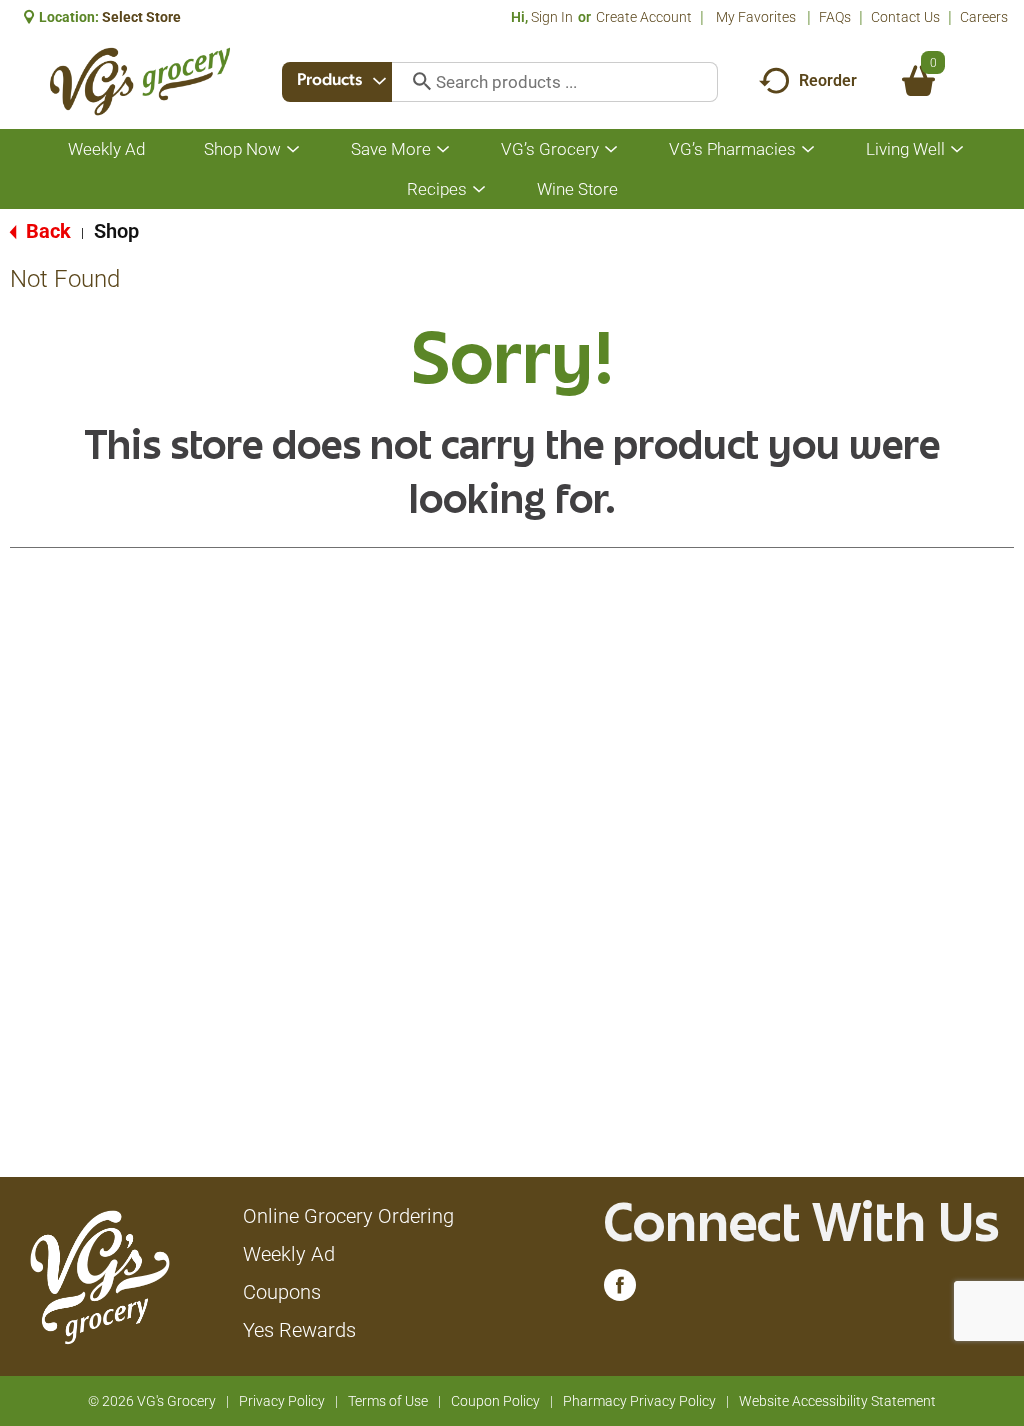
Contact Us (905, 17)
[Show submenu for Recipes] (479, 189)
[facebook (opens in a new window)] (620, 1290)
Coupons (282, 1292)
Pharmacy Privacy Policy (639, 1401)
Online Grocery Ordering (348, 1216)
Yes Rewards (299, 1330)
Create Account (644, 17)
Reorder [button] (828, 80)
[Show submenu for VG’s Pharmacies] (808, 149)
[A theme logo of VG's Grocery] (139, 81)
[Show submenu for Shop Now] (293, 149)
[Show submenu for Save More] (443, 149)
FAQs (835, 17)
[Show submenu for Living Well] (957, 149)
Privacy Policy (282, 1401)
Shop (116, 231)
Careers (984, 17)
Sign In (552, 17)
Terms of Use (388, 1401)
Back (46, 231)
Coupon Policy (495, 1401)
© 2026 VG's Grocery (152, 1401)
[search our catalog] (415, 82)
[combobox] (337, 82)
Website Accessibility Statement (837, 1401)
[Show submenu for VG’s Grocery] (611, 149)
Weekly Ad (289, 1254)
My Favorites (756, 17)
